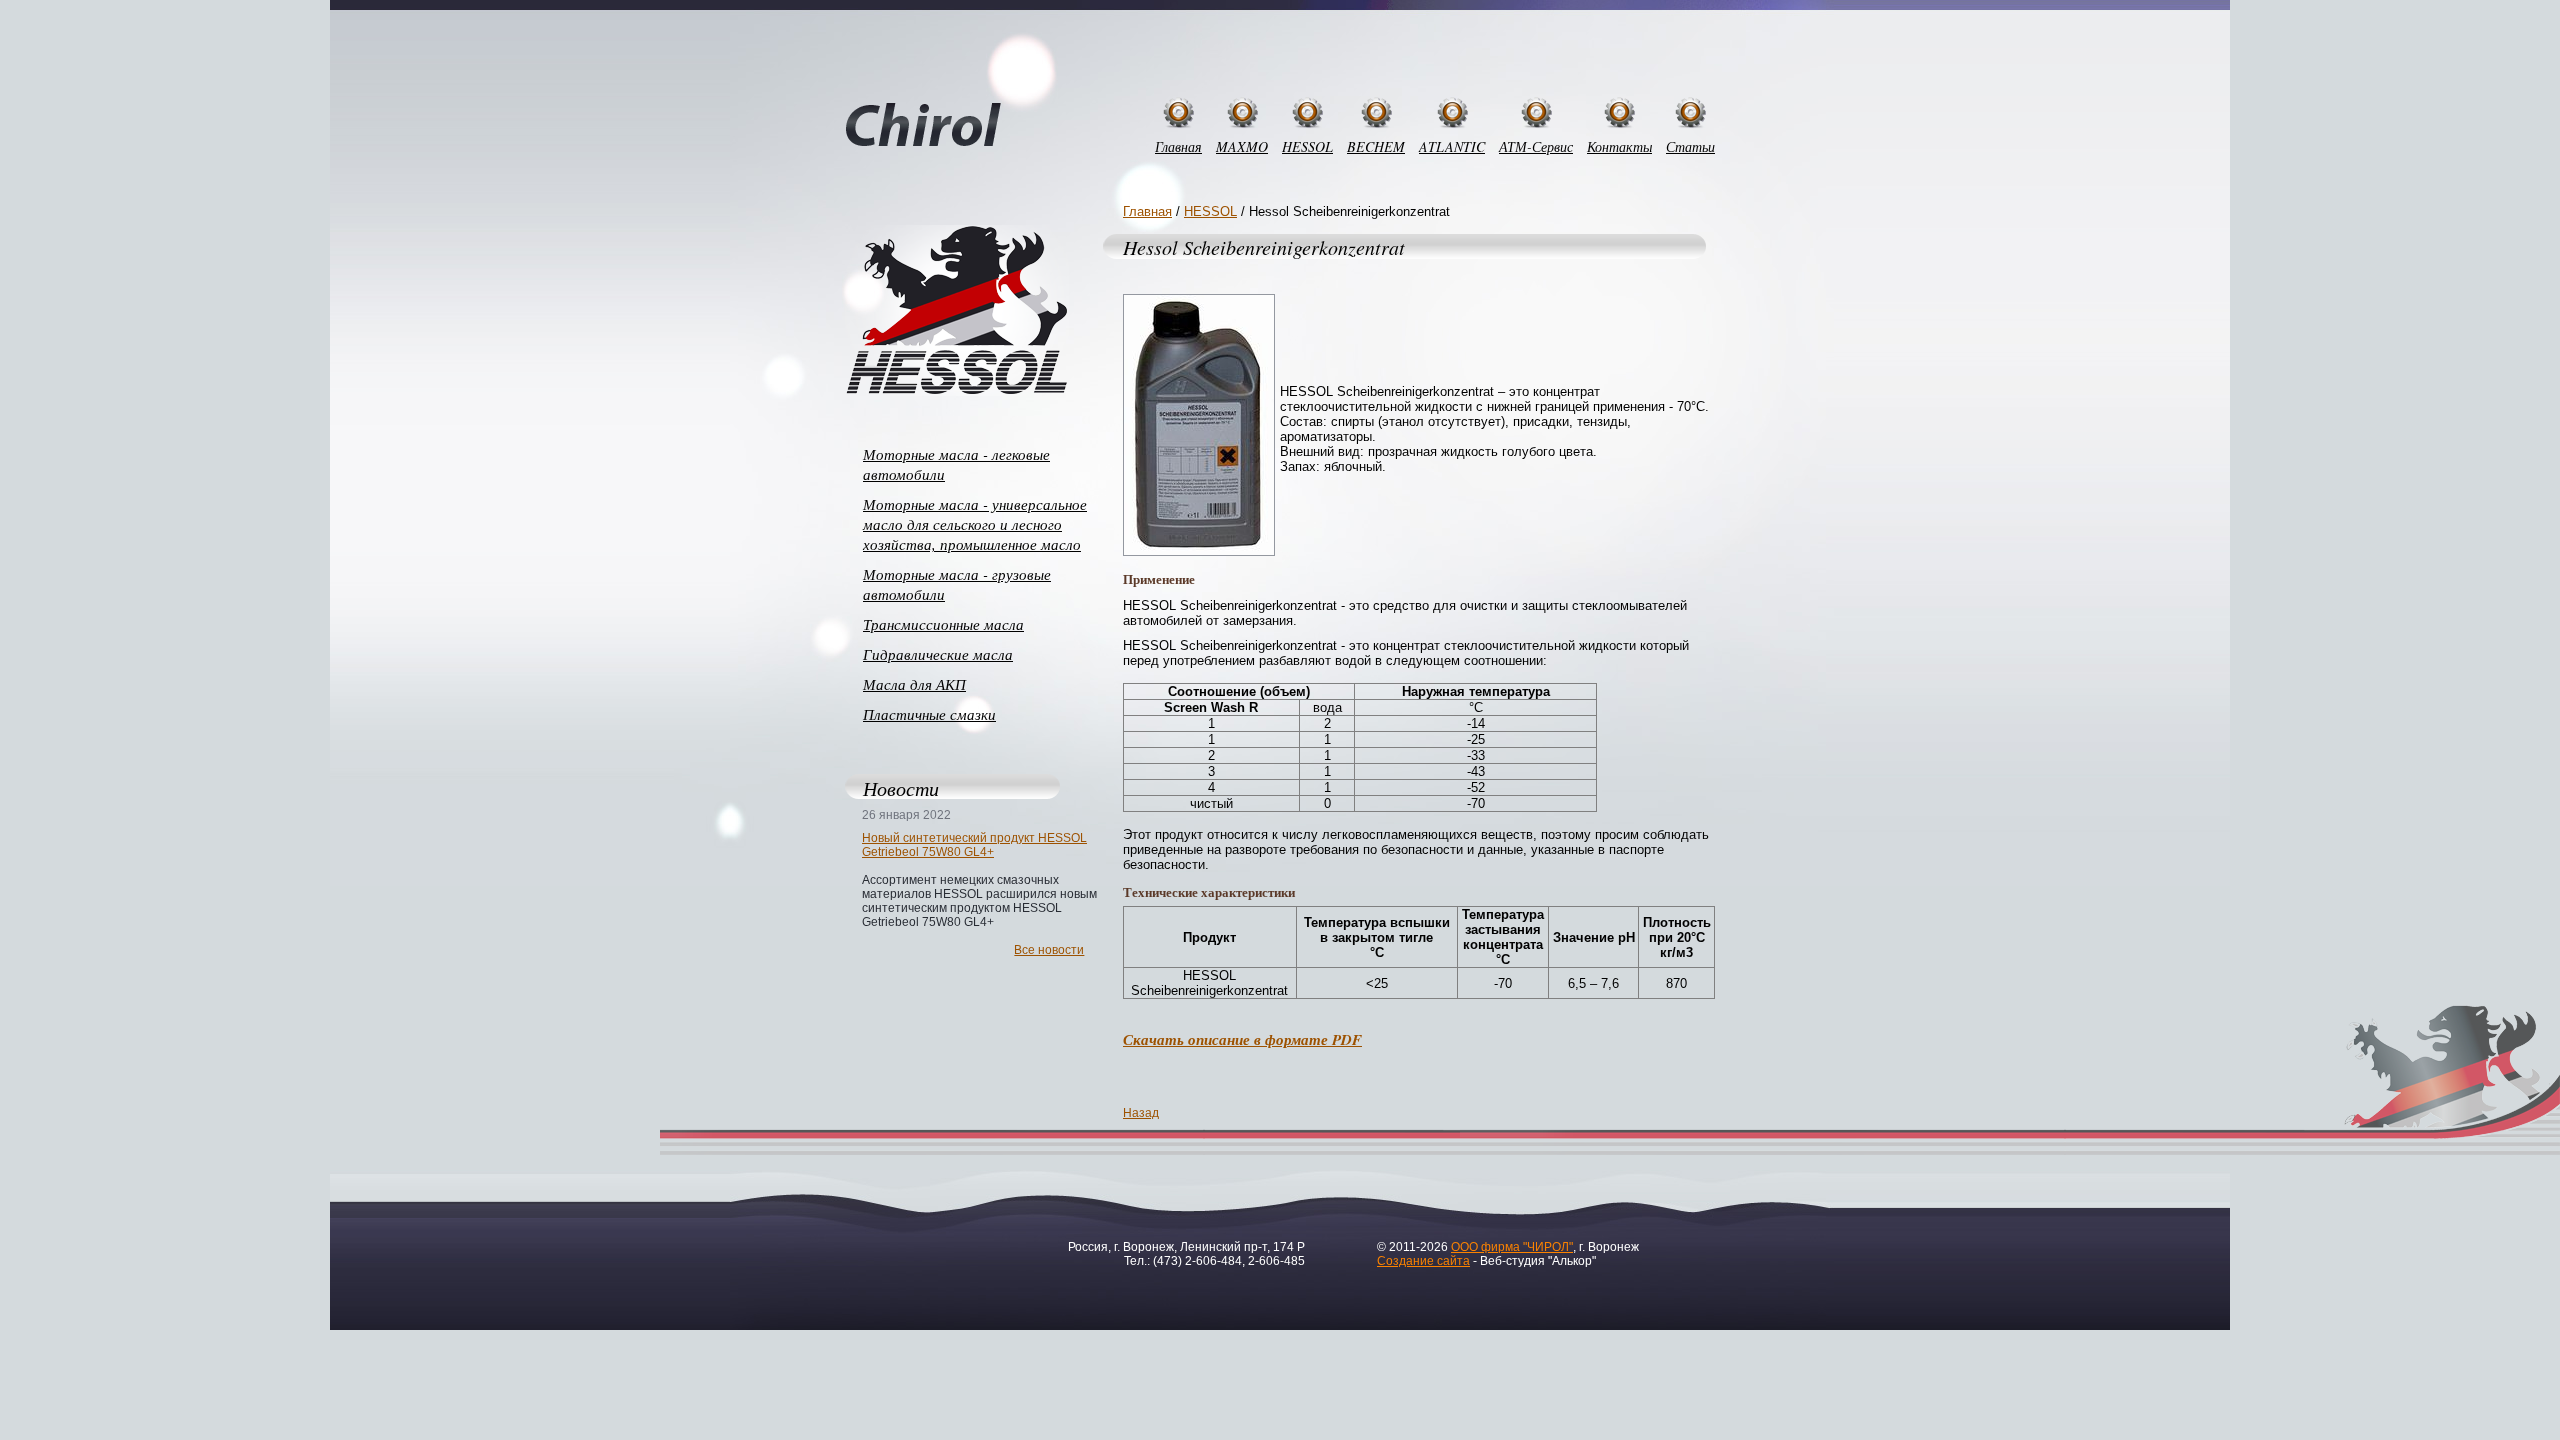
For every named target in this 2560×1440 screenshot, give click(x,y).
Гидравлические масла (938, 654)
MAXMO (1242, 146)
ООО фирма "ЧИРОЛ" (1512, 1247)
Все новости (1049, 950)
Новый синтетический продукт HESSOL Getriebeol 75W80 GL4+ (974, 845)
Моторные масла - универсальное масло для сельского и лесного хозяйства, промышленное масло (975, 524)
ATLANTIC (1452, 146)
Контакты (1619, 146)
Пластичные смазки (929, 714)
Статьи (1690, 146)
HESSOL (1307, 146)
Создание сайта (1423, 1261)
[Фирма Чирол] (923, 126)
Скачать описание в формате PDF (1242, 1039)
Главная (1178, 146)
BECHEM (1376, 146)
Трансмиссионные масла (943, 624)
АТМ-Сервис (1536, 146)
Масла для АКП (914, 684)
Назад (1141, 1113)
